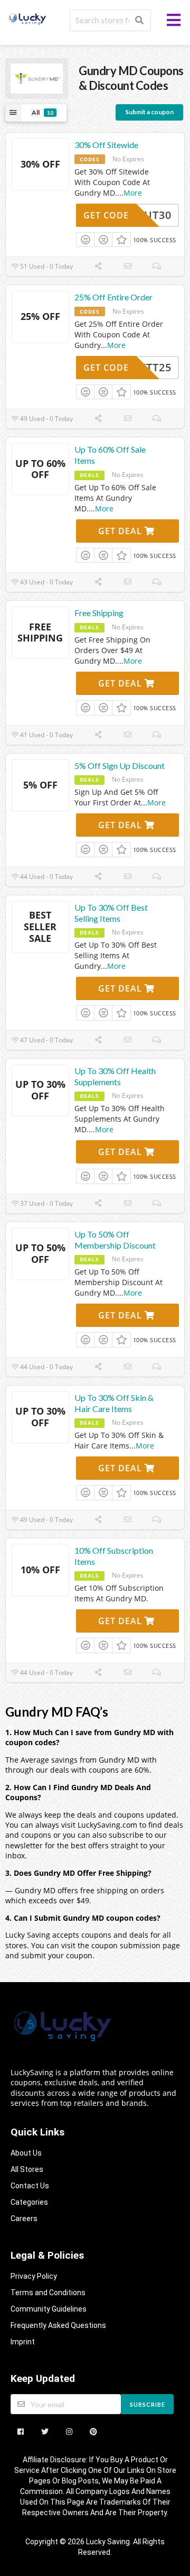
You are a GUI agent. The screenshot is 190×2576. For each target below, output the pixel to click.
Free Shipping (99, 613)
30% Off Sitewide (106, 145)
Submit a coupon (149, 112)
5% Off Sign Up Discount (120, 766)
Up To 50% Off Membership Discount (115, 1240)
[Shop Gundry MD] (37, 77)
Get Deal (121, 531)
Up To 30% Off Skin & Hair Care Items (114, 1403)
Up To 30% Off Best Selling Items (111, 913)
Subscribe (148, 2404)
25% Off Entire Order (113, 297)
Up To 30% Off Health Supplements (115, 1076)
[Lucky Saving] (28, 18)
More (133, 193)
